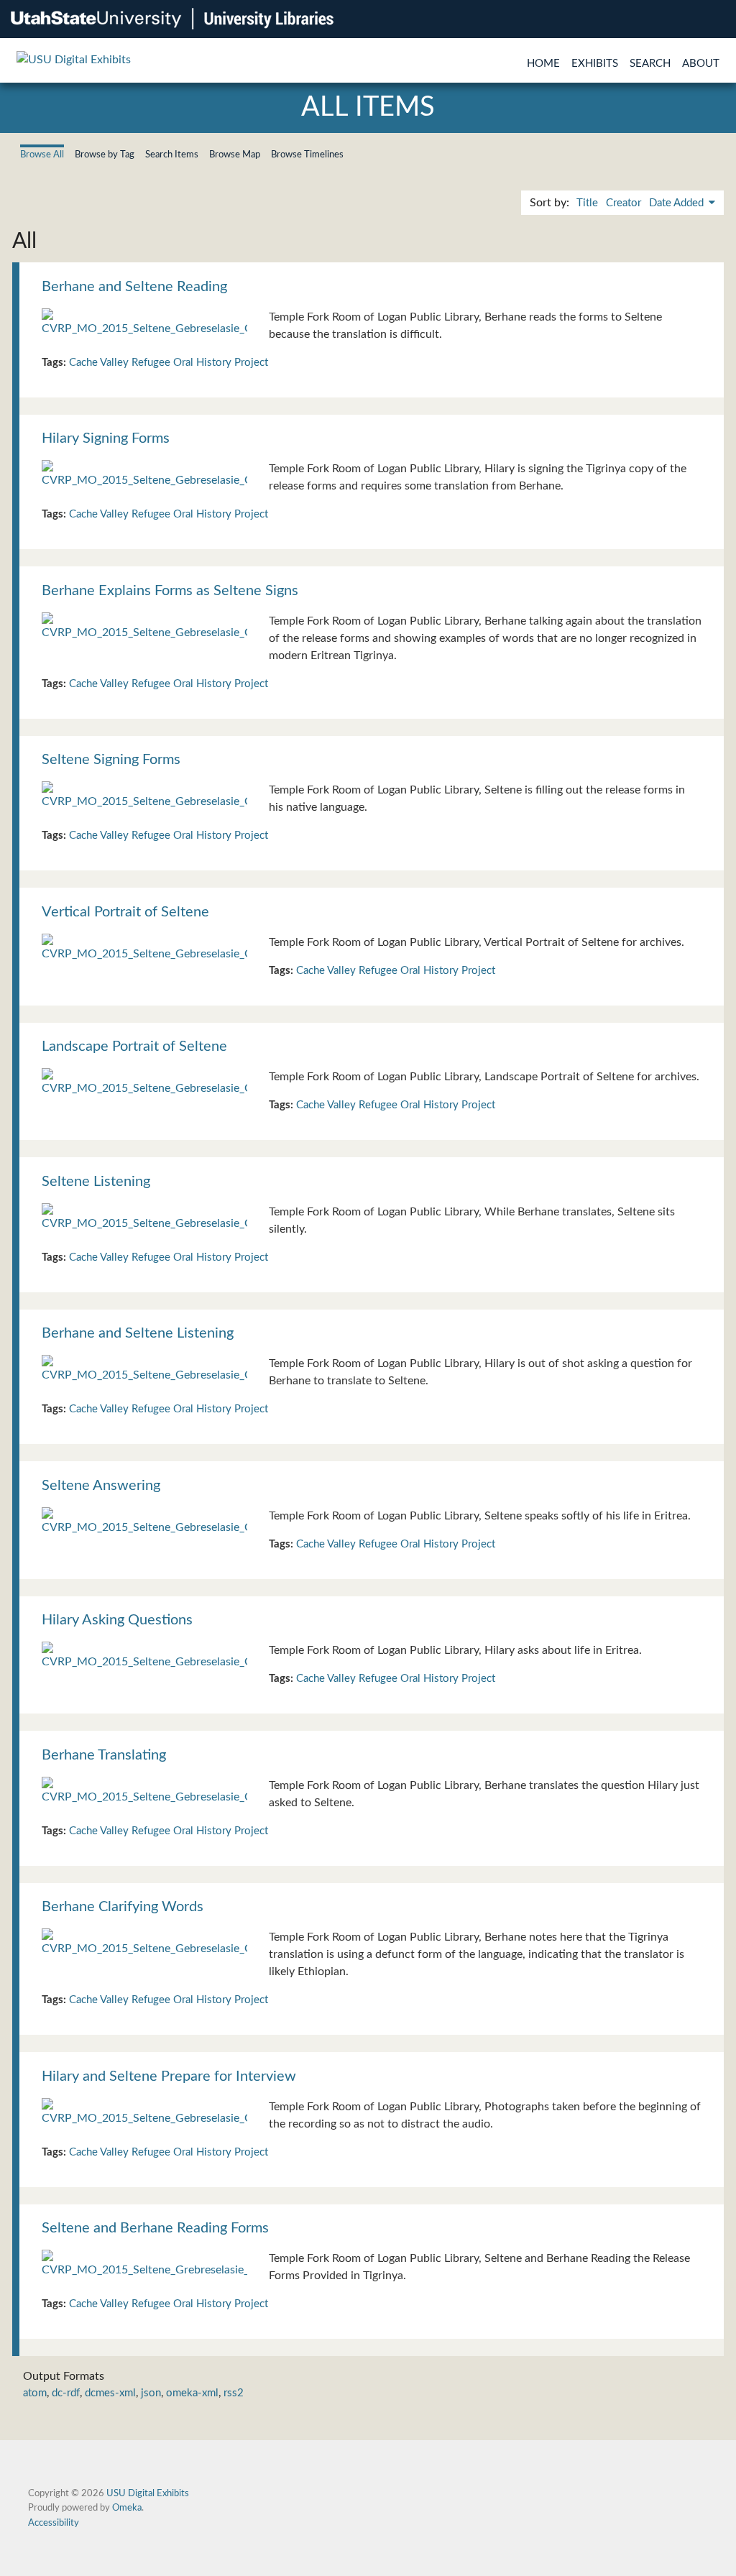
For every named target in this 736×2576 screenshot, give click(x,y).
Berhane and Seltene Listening (138, 1333)
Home (543, 64)
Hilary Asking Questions (117, 1620)
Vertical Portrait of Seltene (125, 912)
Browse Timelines (307, 155)
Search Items (172, 155)
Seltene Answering (101, 1486)
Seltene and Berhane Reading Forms (155, 2228)
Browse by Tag (105, 155)
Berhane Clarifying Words (123, 1907)
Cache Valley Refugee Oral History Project (169, 363)
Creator (624, 203)
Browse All (42, 155)
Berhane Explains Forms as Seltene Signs (170, 591)
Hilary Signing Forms (106, 438)
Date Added (678, 203)
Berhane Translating (104, 1755)
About (701, 64)
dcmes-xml (110, 2393)
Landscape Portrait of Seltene (134, 1046)
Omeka (127, 2508)
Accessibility (54, 2523)
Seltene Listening (96, 1182)
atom (35, 2393)
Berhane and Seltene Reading (134, 287)
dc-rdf (66, 2393)
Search (650, 64)
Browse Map (235, 155)
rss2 (234, 2393)
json (151, 2393)
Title (587, 203)
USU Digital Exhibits (148, 2493)
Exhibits (595, 64)
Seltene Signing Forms (111, 760)
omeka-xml (192, 2393)
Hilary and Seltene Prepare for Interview (169, 2076)
